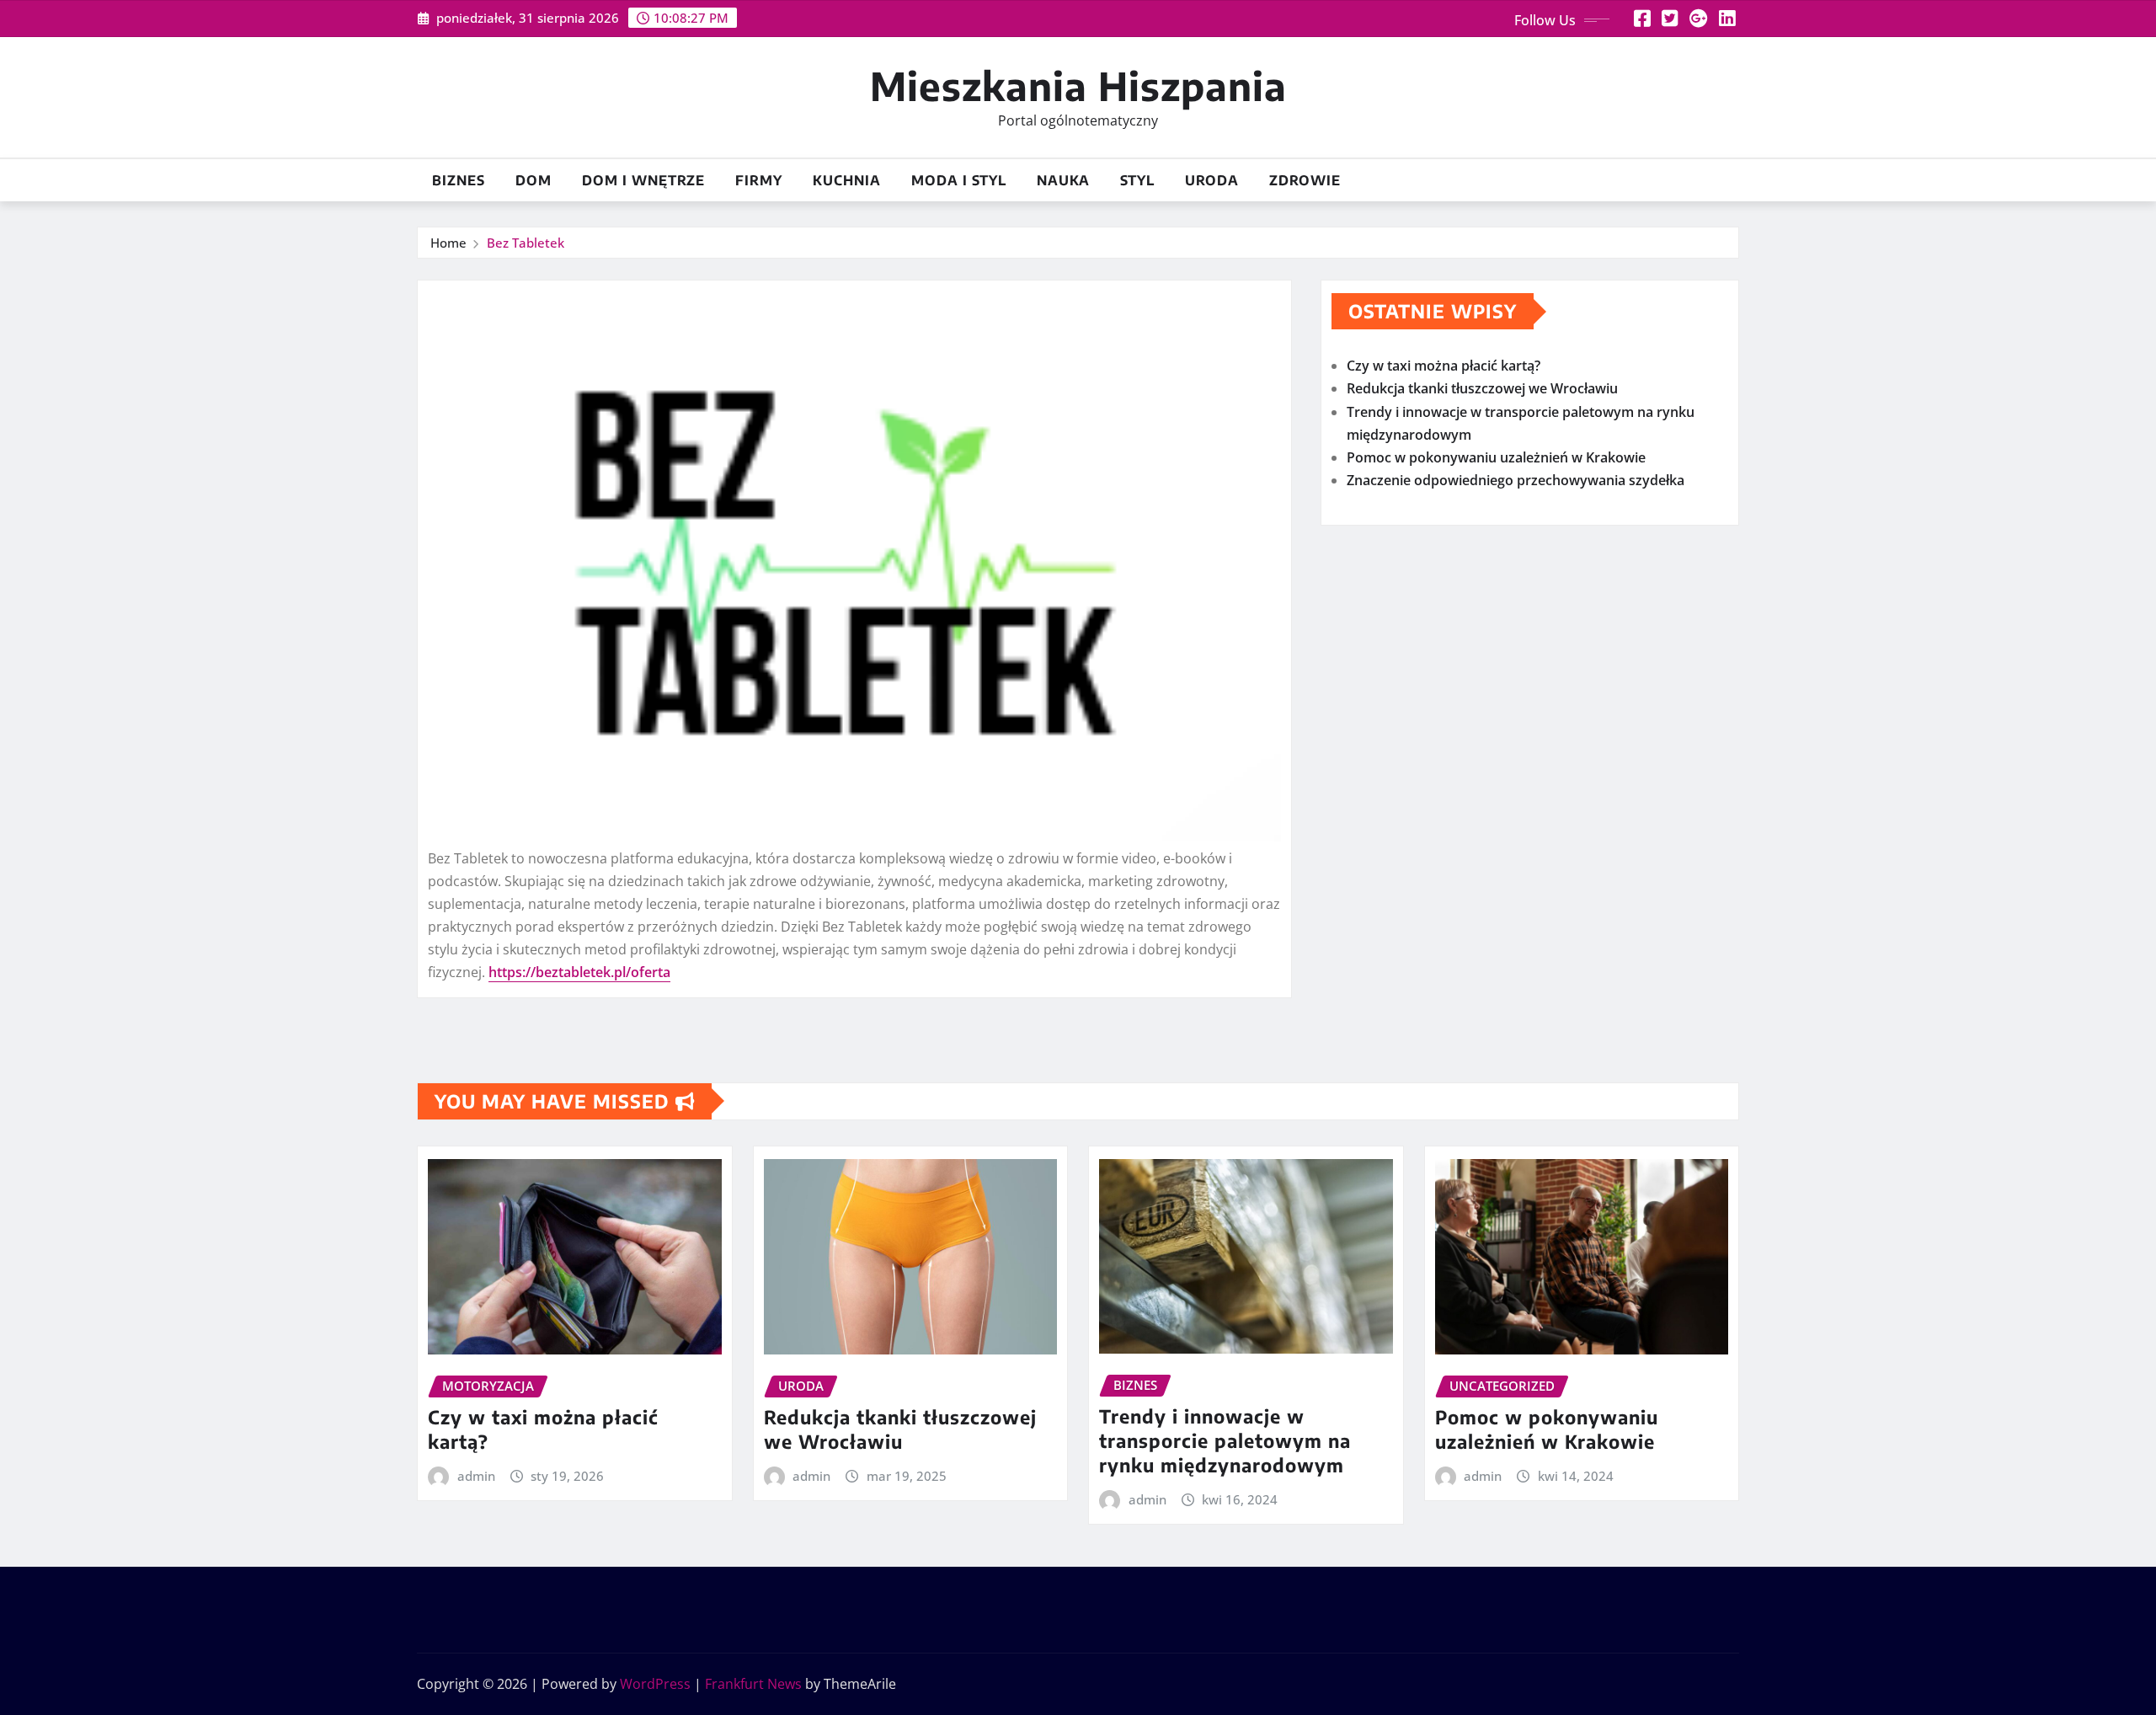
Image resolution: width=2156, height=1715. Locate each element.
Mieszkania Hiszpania (1078, 85)
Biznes (459, 180)
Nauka (1063, 180)
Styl (1137, 180)
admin (476, 1476)
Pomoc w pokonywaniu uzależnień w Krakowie (1496, 457)
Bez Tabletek (526, 243)
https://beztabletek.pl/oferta (579, 972)
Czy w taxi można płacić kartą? (1444, 366)
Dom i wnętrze (643, 180)
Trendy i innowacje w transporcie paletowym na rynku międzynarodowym (1225, 1440)
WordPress (655, 1684)
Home (448, 243)
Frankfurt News (753, 1684)
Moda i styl (959, 180)
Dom (534, 180)
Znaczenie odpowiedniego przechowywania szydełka (1516, 480)
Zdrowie (1305, 180)
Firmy (759, 180)
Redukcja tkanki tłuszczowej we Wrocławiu (1482, 388)
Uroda (1212, 180)
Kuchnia (847, 180)
